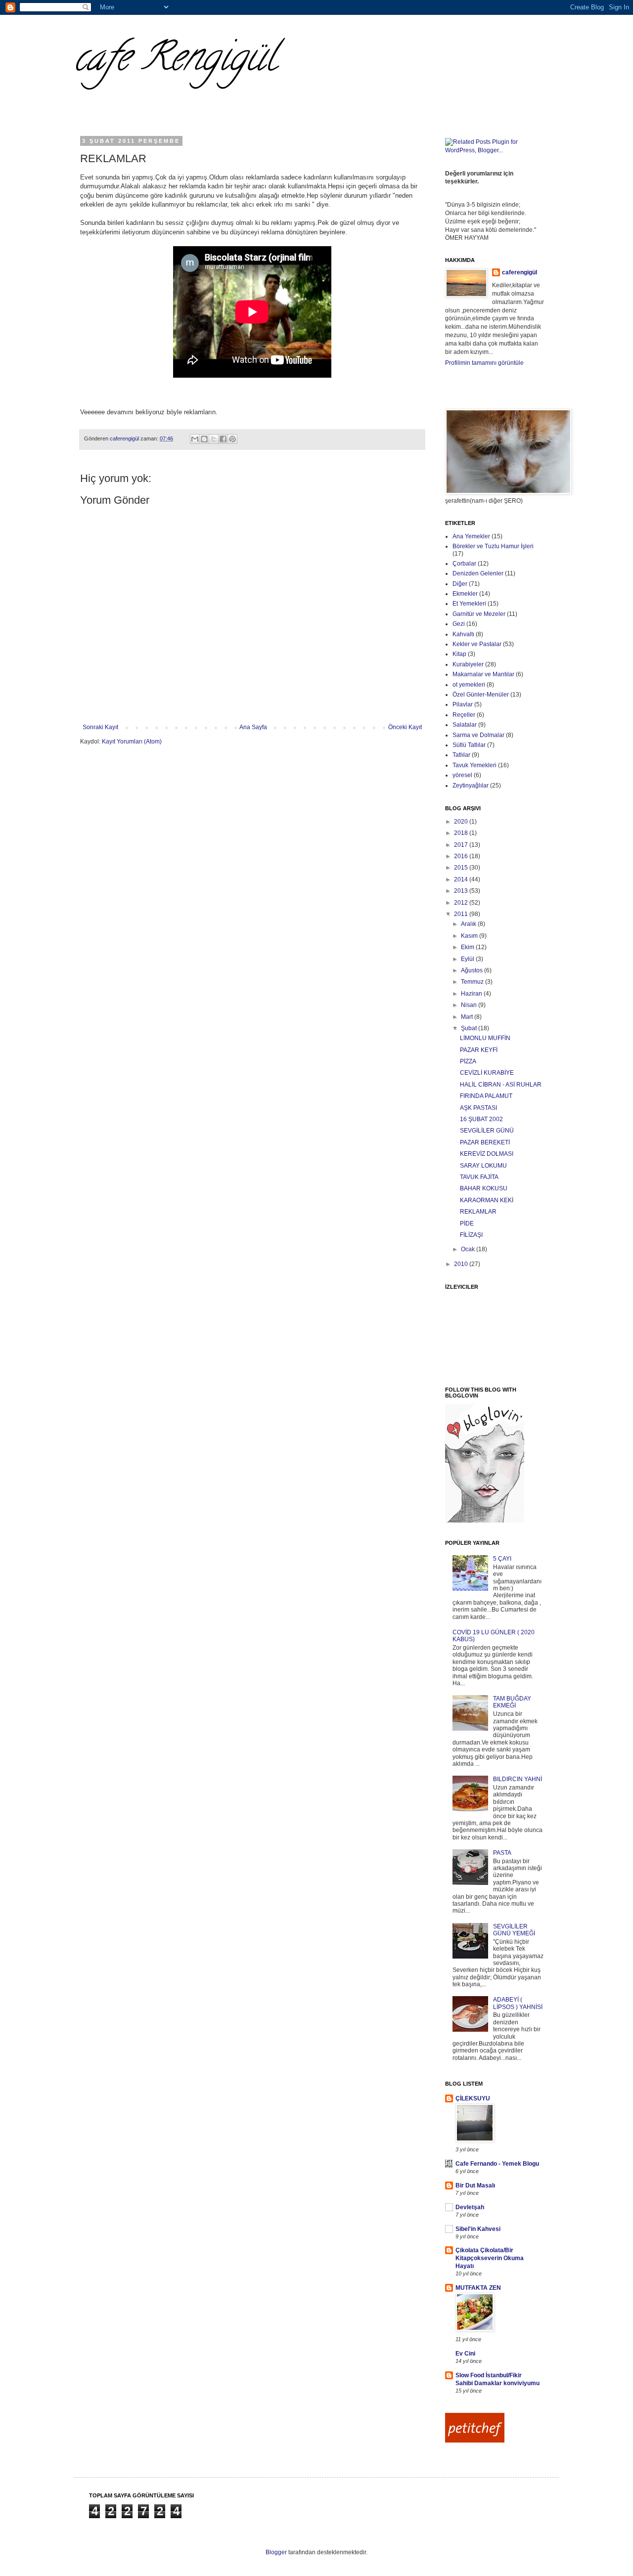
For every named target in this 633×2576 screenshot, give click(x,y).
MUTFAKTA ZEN (478, 2288)
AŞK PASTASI (478, 1108)
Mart (468, 1017)
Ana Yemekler (471, 536)
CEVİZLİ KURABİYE (487, 1073)
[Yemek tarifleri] (475, 2441)
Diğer (460, 584)
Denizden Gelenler (478, 573)
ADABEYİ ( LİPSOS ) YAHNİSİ (518, 2003)
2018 (462, 833)
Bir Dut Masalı (475, 2185)
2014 (462, 879)
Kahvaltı (463, 634)
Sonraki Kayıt (100, 727)
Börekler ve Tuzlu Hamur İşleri (493, 546)
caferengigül (520, 272)
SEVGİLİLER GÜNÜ (487, 1131)
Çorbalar (464, 564)
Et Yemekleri (469, 604)
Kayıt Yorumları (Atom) (132, 742)
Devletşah (470, 2207)
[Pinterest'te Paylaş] (232, 439)
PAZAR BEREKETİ (485, 1142)
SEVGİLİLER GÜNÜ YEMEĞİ (514, 1930)
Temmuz (473, 982)
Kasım (470, 936)
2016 (462, 856)
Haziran (472, 994)
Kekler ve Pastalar (477, 644)
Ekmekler (465, 594)
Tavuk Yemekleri (475, 765)
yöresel (462, 775)
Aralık (469, 924)
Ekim (468, 947)
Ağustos (473, 970)
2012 (462, 903)
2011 (462, 914)
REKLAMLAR (478, 1212)
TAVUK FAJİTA (479, 1177)
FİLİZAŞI (471, 1235)
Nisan (470, 1005)
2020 (462, 822)
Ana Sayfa (253, 727)
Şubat (470, 1028)
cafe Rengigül (175, 61)
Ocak (469, 1249)
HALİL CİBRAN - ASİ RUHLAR (501, 1085)
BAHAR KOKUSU (484, 1188)
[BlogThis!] (204, 439)
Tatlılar (461, 755)
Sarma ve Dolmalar (478, 735)
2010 (462, 1264)
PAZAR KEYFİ (479, 1050)
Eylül (468, 959)
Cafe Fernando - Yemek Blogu (497, 2164)
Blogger (276, 2552)
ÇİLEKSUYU (473, 2098)
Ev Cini (465, 2354)
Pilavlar (463, 704)
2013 (462, 891)
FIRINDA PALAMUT (486, 1096)
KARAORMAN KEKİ (487, 1200)
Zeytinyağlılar (471, 786)
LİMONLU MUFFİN (485, 1038)
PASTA (502, 1853)
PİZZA (468, 1061)
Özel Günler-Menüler (481, 695)
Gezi (459, 624)
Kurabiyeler (468, 664)
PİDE (467, 1223)
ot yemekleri (469, 685)
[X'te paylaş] (214, 439)
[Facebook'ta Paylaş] (223, 439)
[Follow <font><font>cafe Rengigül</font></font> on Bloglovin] (485, 1521)
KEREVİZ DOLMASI (487, 1154)
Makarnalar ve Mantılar (483, 674)
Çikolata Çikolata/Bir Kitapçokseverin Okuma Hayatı (490, 2258)
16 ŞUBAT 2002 (481, 1119)
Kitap (459, 654)
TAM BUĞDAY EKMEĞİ (512, 1702)
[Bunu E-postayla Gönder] (195, 439)
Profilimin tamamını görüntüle (484, 363)
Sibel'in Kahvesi (478, 2229)
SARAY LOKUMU (483, 1166)
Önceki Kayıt (405, 727)
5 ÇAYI (502, 1559)
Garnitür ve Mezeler (479, 614)
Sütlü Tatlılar (469, 745)
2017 (462, 845)
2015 (462, 868)
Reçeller (464, 715)
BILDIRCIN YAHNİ (518, 1779)
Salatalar (465, 725)
